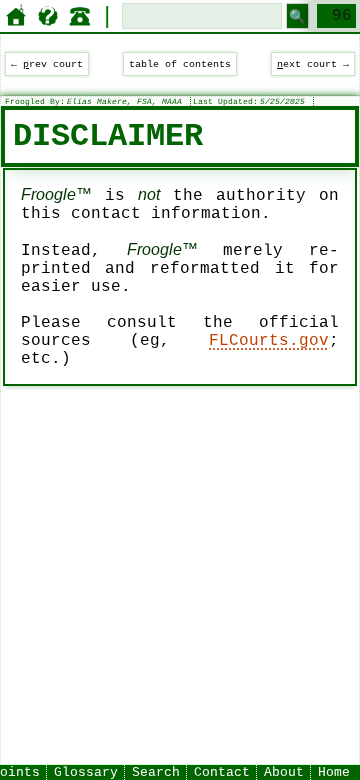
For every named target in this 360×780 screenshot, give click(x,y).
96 (342, 16)
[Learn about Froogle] (48, 16)
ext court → (313, 64)
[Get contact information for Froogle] (80, 16)
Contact (222, 772)
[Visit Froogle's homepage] (16, 16)
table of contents (180, 64)
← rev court (47, 64)
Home (334, 772)
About (284, 772)
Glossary (86, 772)
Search (156, 772)
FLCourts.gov (269, 341)
